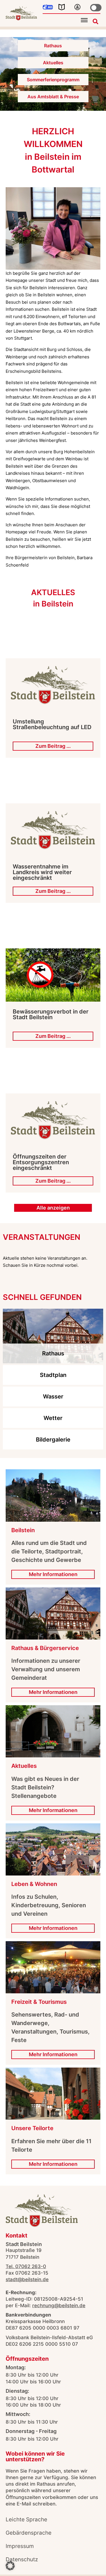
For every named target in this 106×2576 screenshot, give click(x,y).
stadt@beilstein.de (27, 2279)
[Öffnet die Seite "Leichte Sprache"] (62, 7)
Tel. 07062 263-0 (26, 2266)
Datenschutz (22, 2559)
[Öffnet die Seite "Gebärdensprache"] (48, 7)
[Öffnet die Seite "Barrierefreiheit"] (77, 7)
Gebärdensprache (29, 2533)
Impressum (20, 2546)
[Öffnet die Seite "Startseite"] (21, 13)
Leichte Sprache (26, 2519)
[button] (84, 20)
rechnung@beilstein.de (59, 2305)
